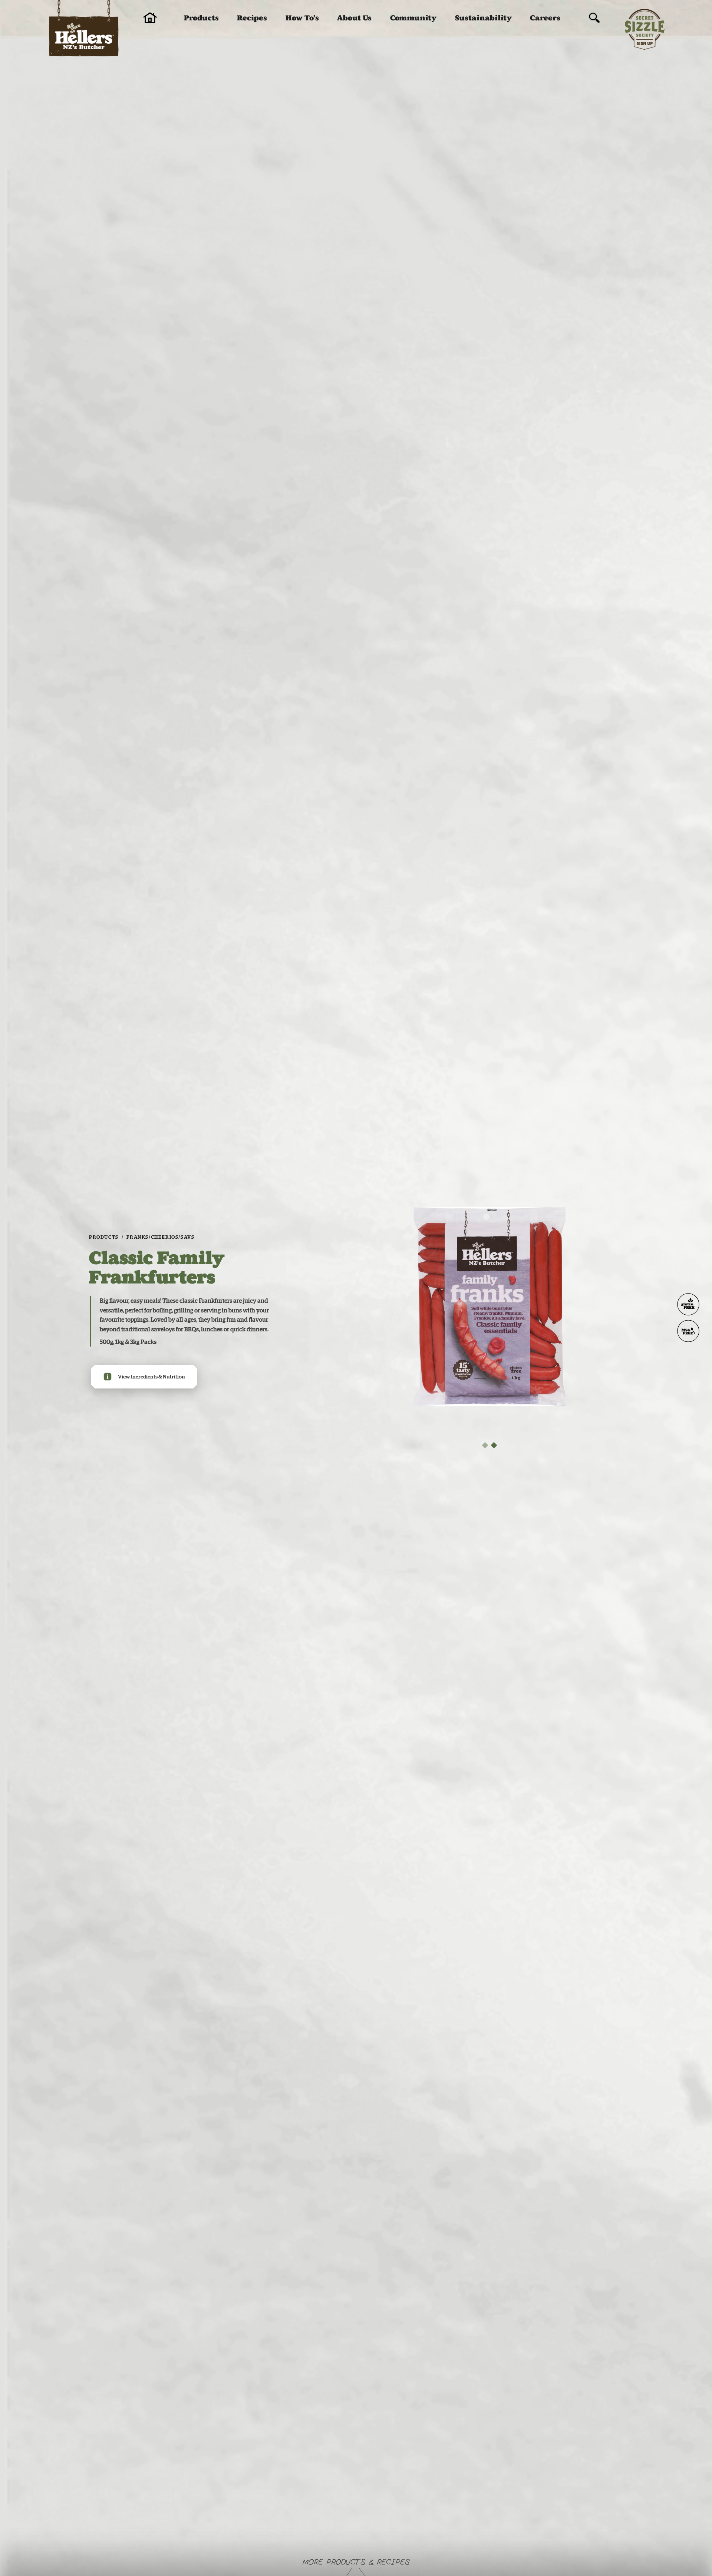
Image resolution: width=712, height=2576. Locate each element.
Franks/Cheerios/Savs (160, 1237)
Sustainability (483, 18)
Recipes (252, 18)
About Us (354, 18)
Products (201, 18)
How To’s (302, 18)
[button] (485, 1445)
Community (413, 18)
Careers (545, 18)
